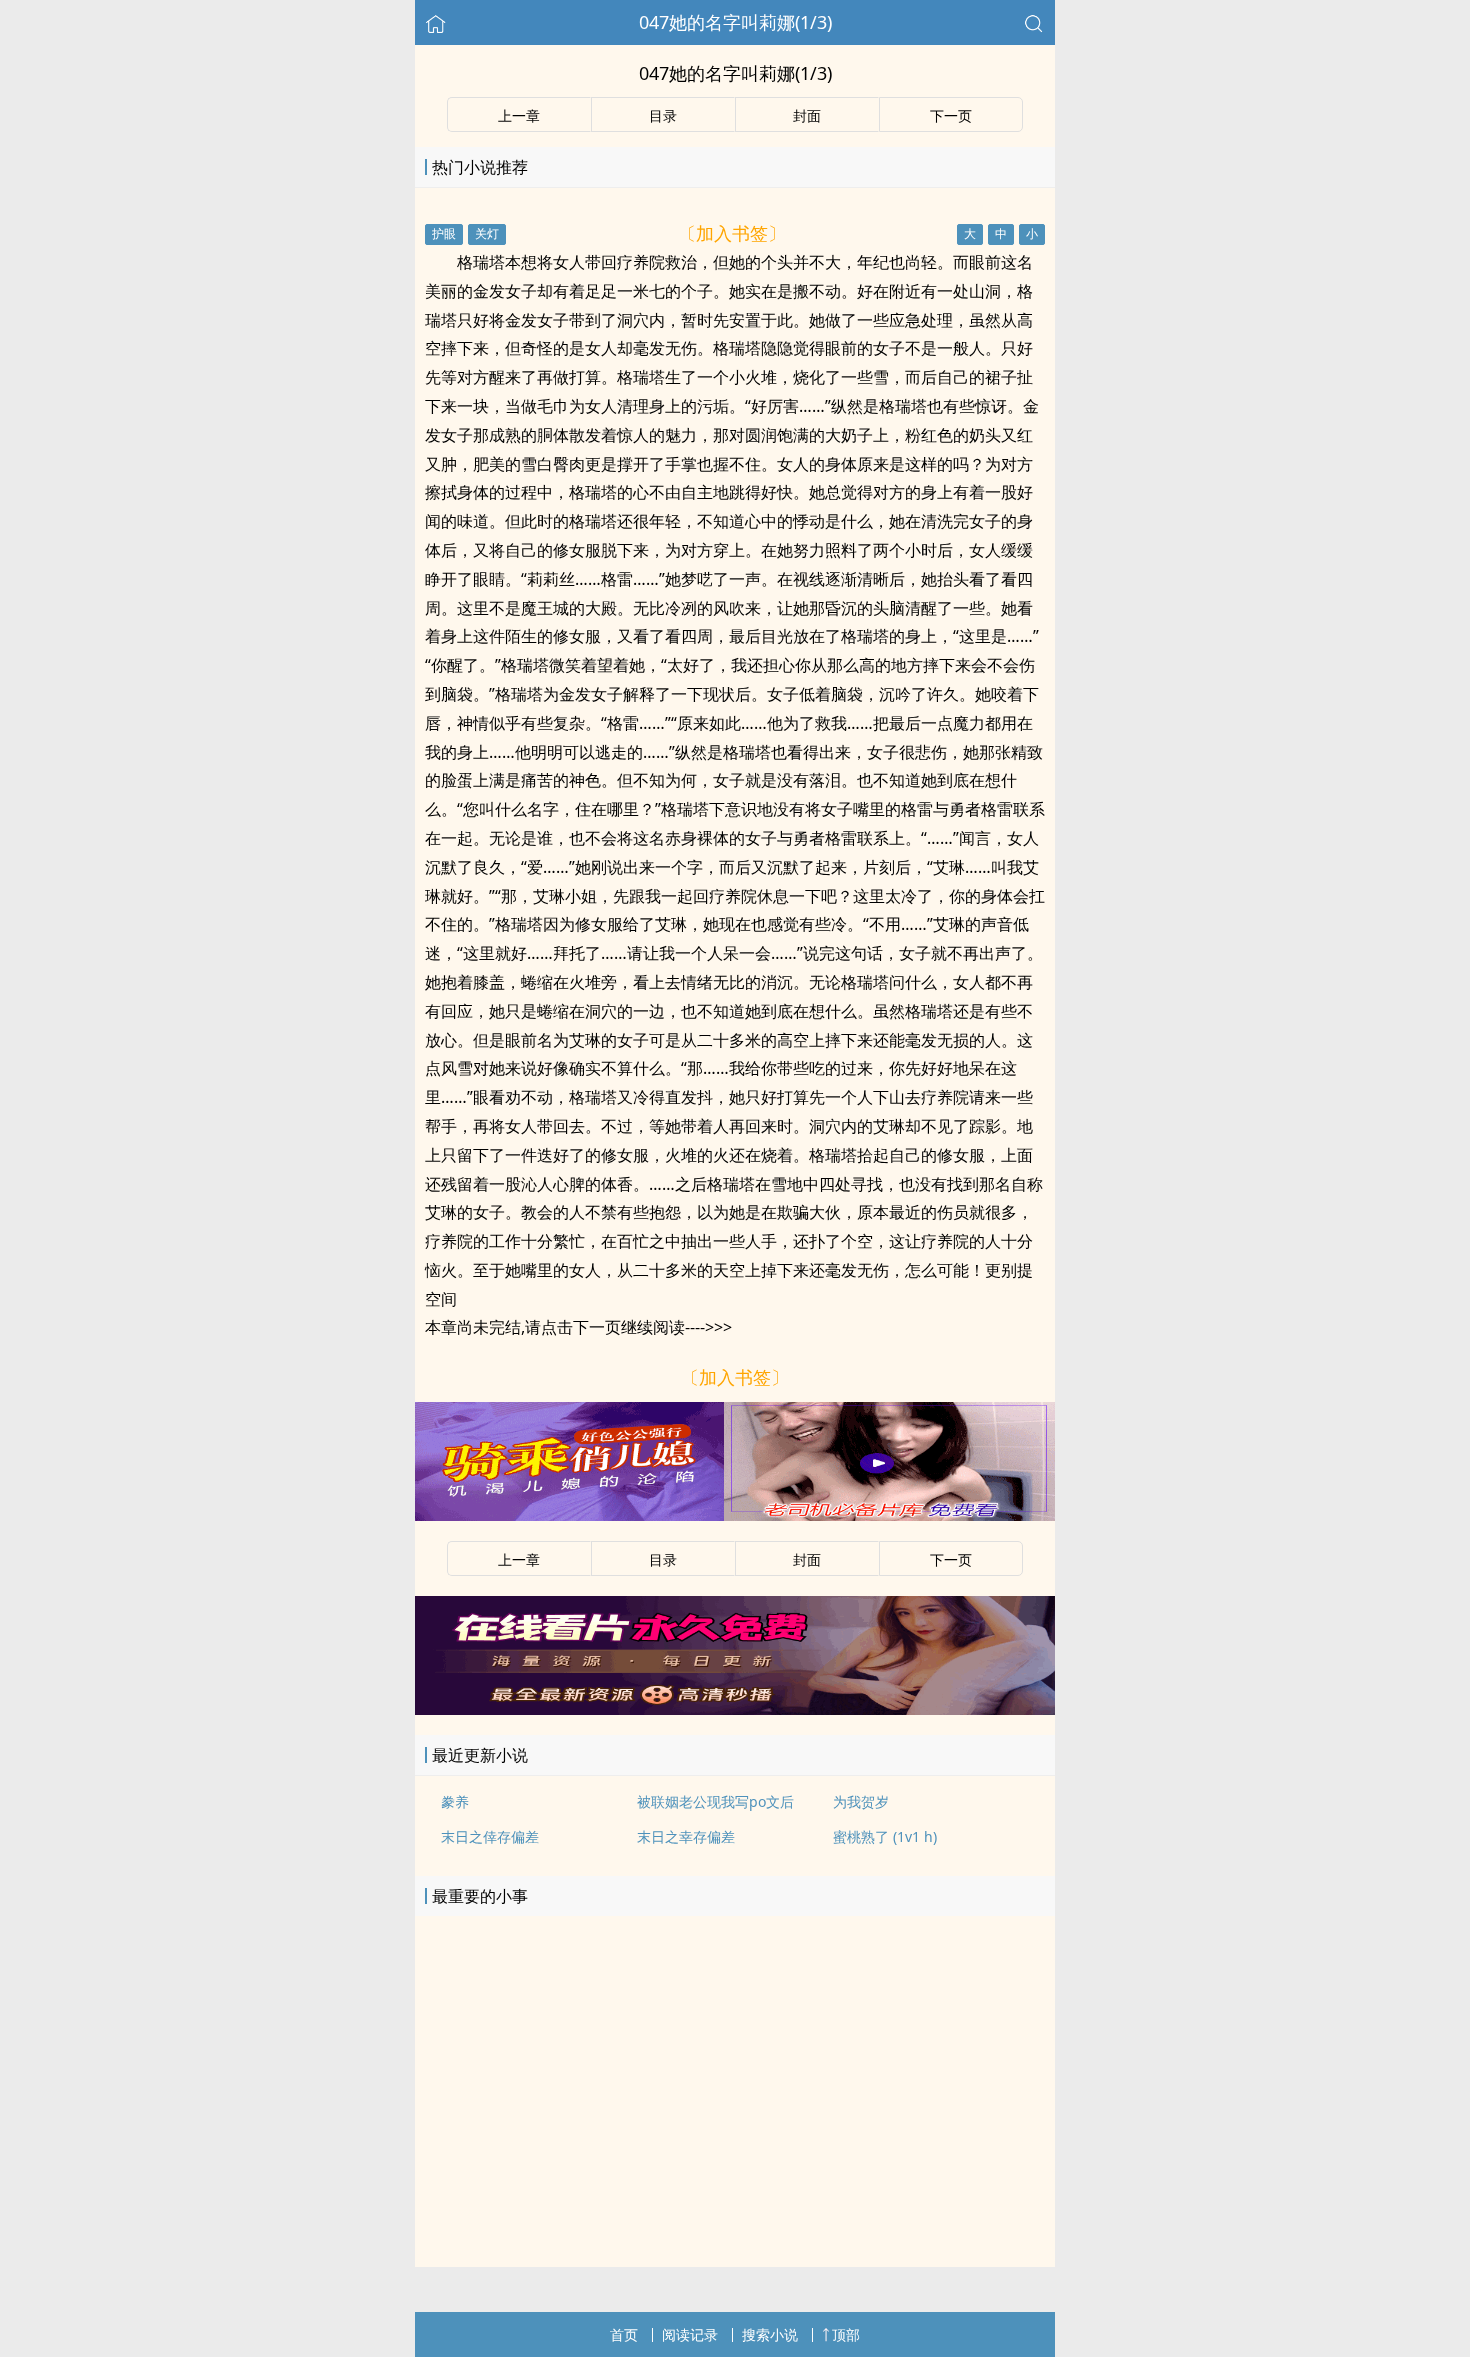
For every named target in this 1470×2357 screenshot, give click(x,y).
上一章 (519, 115)
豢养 (455, 1801)
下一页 (951, 115)
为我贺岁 (861, 1801)
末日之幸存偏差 (686, 1836)
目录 (663, 115)
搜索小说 (770, 2334)
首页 (624, 2334)
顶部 (846, 2334)
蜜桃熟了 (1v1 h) (885, 1836)
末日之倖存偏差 (490, 1836)
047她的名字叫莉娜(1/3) (735, 22)
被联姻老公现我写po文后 (715, 1801)
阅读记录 (690, 2334)
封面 (807, 115)
